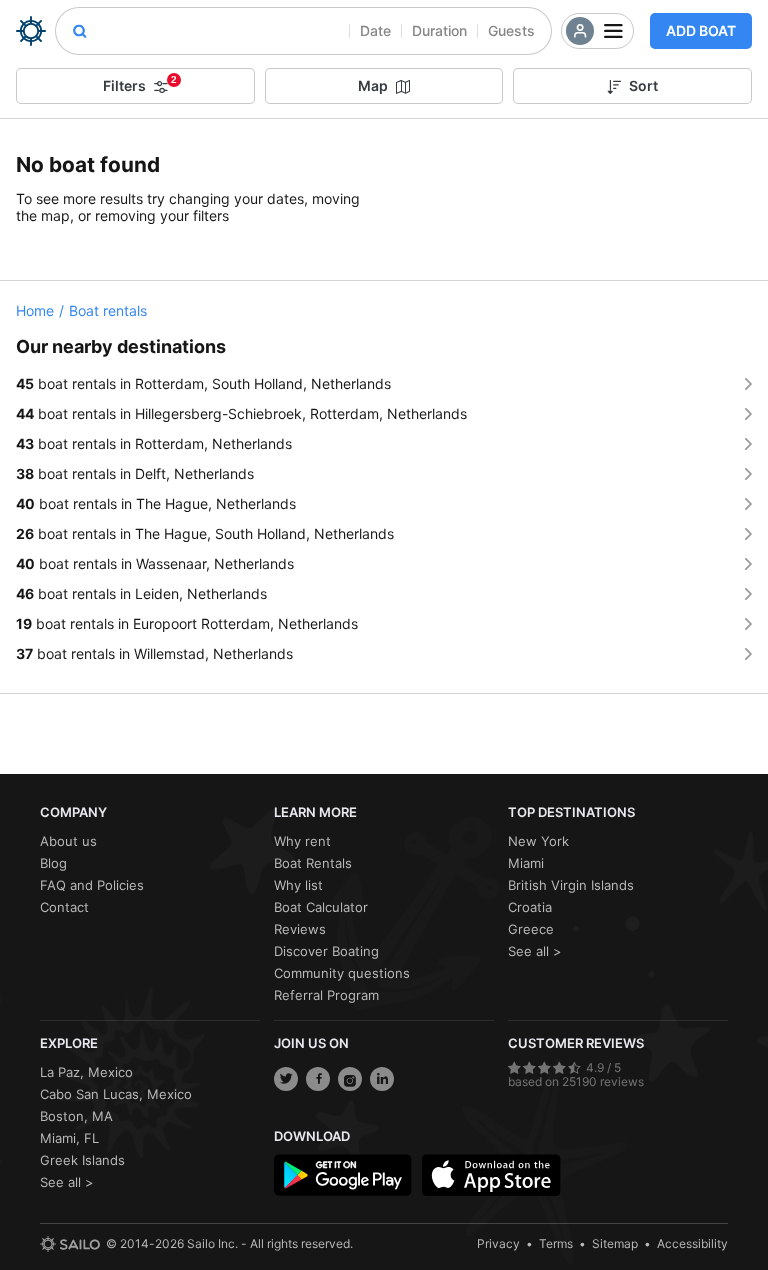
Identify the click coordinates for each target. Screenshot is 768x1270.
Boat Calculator (321, 907)
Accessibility (692, 1243)
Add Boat (701, 30)
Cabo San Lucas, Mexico (116, 1094)
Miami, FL (69, 1138)
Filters (140, 84)
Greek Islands (82, 1160)
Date (375, 30)
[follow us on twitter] (286, 1079)
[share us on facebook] (318, 1079)
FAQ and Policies (92, 885)
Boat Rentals (313, 863)
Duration (439, 30)
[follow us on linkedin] (382, 1079)
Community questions (342, 973)
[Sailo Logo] (31, 31)
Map (373, 85)
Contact (64, 907)
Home (35, 310)
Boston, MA (76, 1116)
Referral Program (326, 995)
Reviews (300, 929)
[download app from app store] (491, 1175)
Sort (643, 85)
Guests (511, 30)
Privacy (498, 1243)
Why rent (302, 841)
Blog (53, 863)
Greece (531, 929)
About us (68, 841)
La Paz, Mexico (86, 1072)
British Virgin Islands (571, 885)
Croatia (530, 907)
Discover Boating (326, 951)
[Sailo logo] (70, 1244)
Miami (526, 863)
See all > (535, 951)
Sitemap (615, 1243)
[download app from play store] (343, 1175)
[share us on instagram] (350, 1079)
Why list (298, 885)
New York (538, 841)
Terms (556, 1243)
